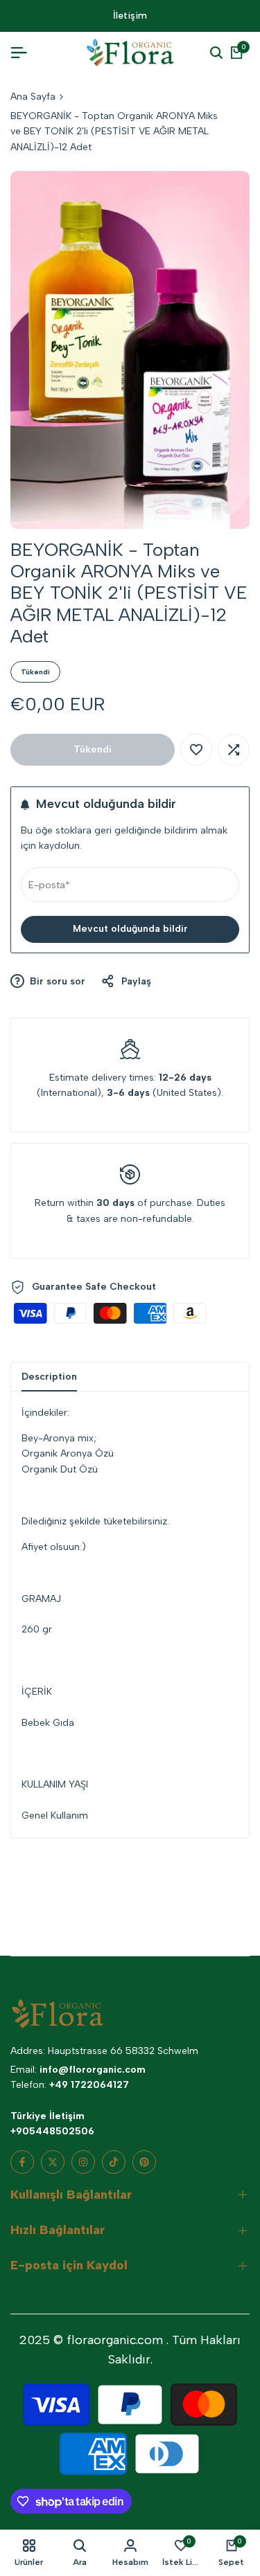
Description (49, 1377)
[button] (196, 750)
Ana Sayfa (33, 97)
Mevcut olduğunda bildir (130, 929)
